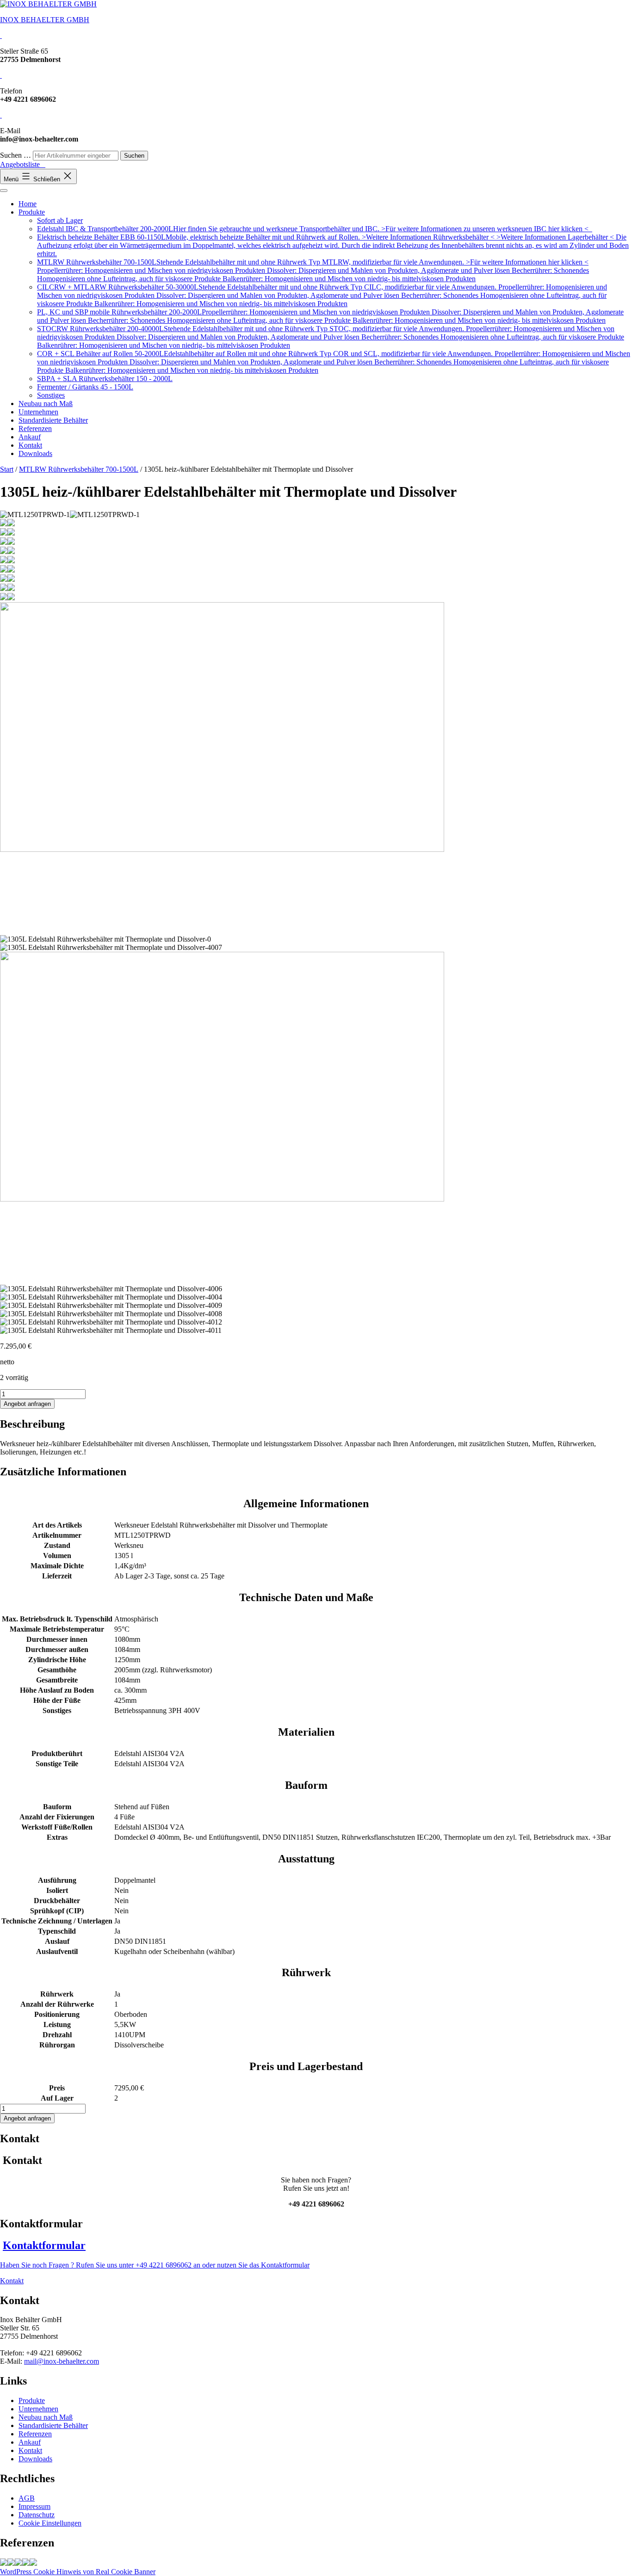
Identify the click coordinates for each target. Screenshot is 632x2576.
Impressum (34, 2506)
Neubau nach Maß (46, 404)
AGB (27, 2498)
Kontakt (30, 445)
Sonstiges (51, 395)
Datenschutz (37, 2515)
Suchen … (15, 155)
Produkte (32, 212)
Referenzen (35, 428)
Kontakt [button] (12, 2281)
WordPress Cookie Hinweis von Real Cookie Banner (78, 2572)
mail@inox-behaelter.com (62, 2361)
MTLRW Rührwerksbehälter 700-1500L (79, 469)
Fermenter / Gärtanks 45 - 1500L (85, 387)
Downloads (35, 453)
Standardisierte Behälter (53, 420)
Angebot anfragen (27, 1404)
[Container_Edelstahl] (26, 2563)
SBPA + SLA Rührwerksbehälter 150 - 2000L (105, 379)
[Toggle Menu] (4, 191)
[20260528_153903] (4, 2563)
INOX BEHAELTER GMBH (45, 20)
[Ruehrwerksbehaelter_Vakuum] (11, 2563)
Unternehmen (38, 412)
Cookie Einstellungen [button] (50, 2523)
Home (28, 204)
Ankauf (30, 437)
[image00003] (19, 2563)
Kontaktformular (44, 2245)
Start (7, 469)
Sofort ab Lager (60, 220)
